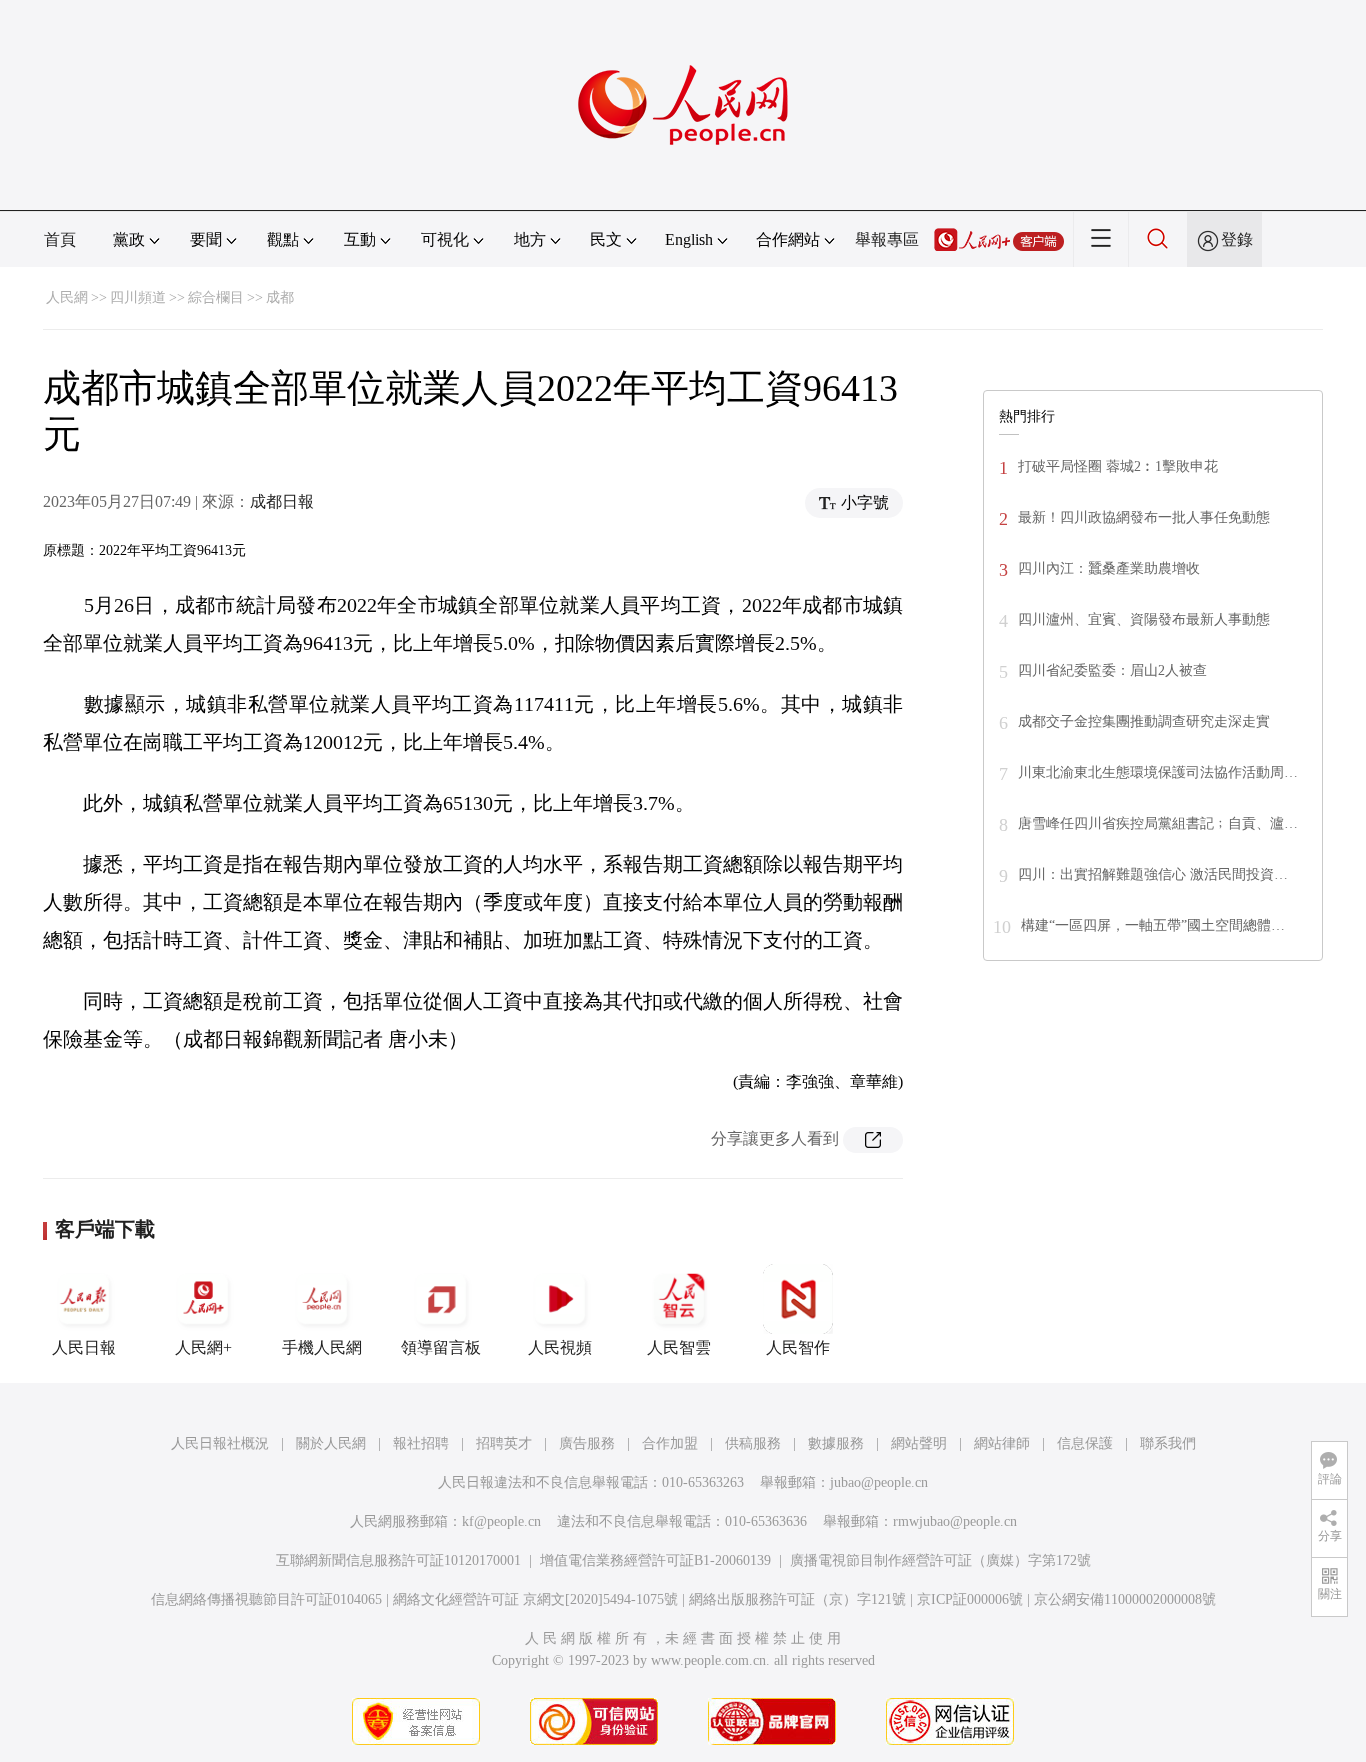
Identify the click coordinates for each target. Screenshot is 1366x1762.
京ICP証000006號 (970, 1599)
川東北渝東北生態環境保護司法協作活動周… (1158, 772)
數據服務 (836, 1443)
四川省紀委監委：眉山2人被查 (1112, 670)
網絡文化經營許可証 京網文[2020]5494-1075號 (535, 1599)
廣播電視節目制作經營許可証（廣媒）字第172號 (940, 1560)
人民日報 (84, 1347)
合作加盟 (670, 1443)
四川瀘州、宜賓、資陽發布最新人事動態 (1144, 619)
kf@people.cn (501, 1521)
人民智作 (798, 1347)
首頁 (60, 239)
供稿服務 (753, 1443)
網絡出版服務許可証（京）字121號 (797, 1599)
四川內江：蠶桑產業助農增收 (1109, 568)
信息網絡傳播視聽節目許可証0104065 (266, 1599)
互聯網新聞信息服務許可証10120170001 (398, 1560)
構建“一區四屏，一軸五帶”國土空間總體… (1153, 925)
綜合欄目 (216, 297)
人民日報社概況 (220, 1443)
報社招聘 (421, 1443)
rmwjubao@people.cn (955, 1521)
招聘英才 (504, 1443)
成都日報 (282, 501)
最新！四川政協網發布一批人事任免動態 (1144, 517)
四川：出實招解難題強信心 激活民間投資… (1153, 874)
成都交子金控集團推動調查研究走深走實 (1144, 721)
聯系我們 (1168, 1443)
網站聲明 (919, 1443)
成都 (280, 297)
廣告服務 (587, 1443)
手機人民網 (322, 1347)
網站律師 (1002, 1443)
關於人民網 (331, 1443)
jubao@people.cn (879, 1482)
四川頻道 (138, 297)
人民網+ (203, 1347)
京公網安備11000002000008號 (1125, 1599)
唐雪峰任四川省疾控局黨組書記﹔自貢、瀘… (1158, 823)
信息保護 (1085, 1443)
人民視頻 (560, 1347)
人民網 (67, 297)
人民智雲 (679, 1347)
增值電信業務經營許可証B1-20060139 (655, 1560)
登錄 (1237, 239)
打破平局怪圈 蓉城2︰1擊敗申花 (1118, 466)
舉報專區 (887, 239)
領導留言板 (441, 1347)
